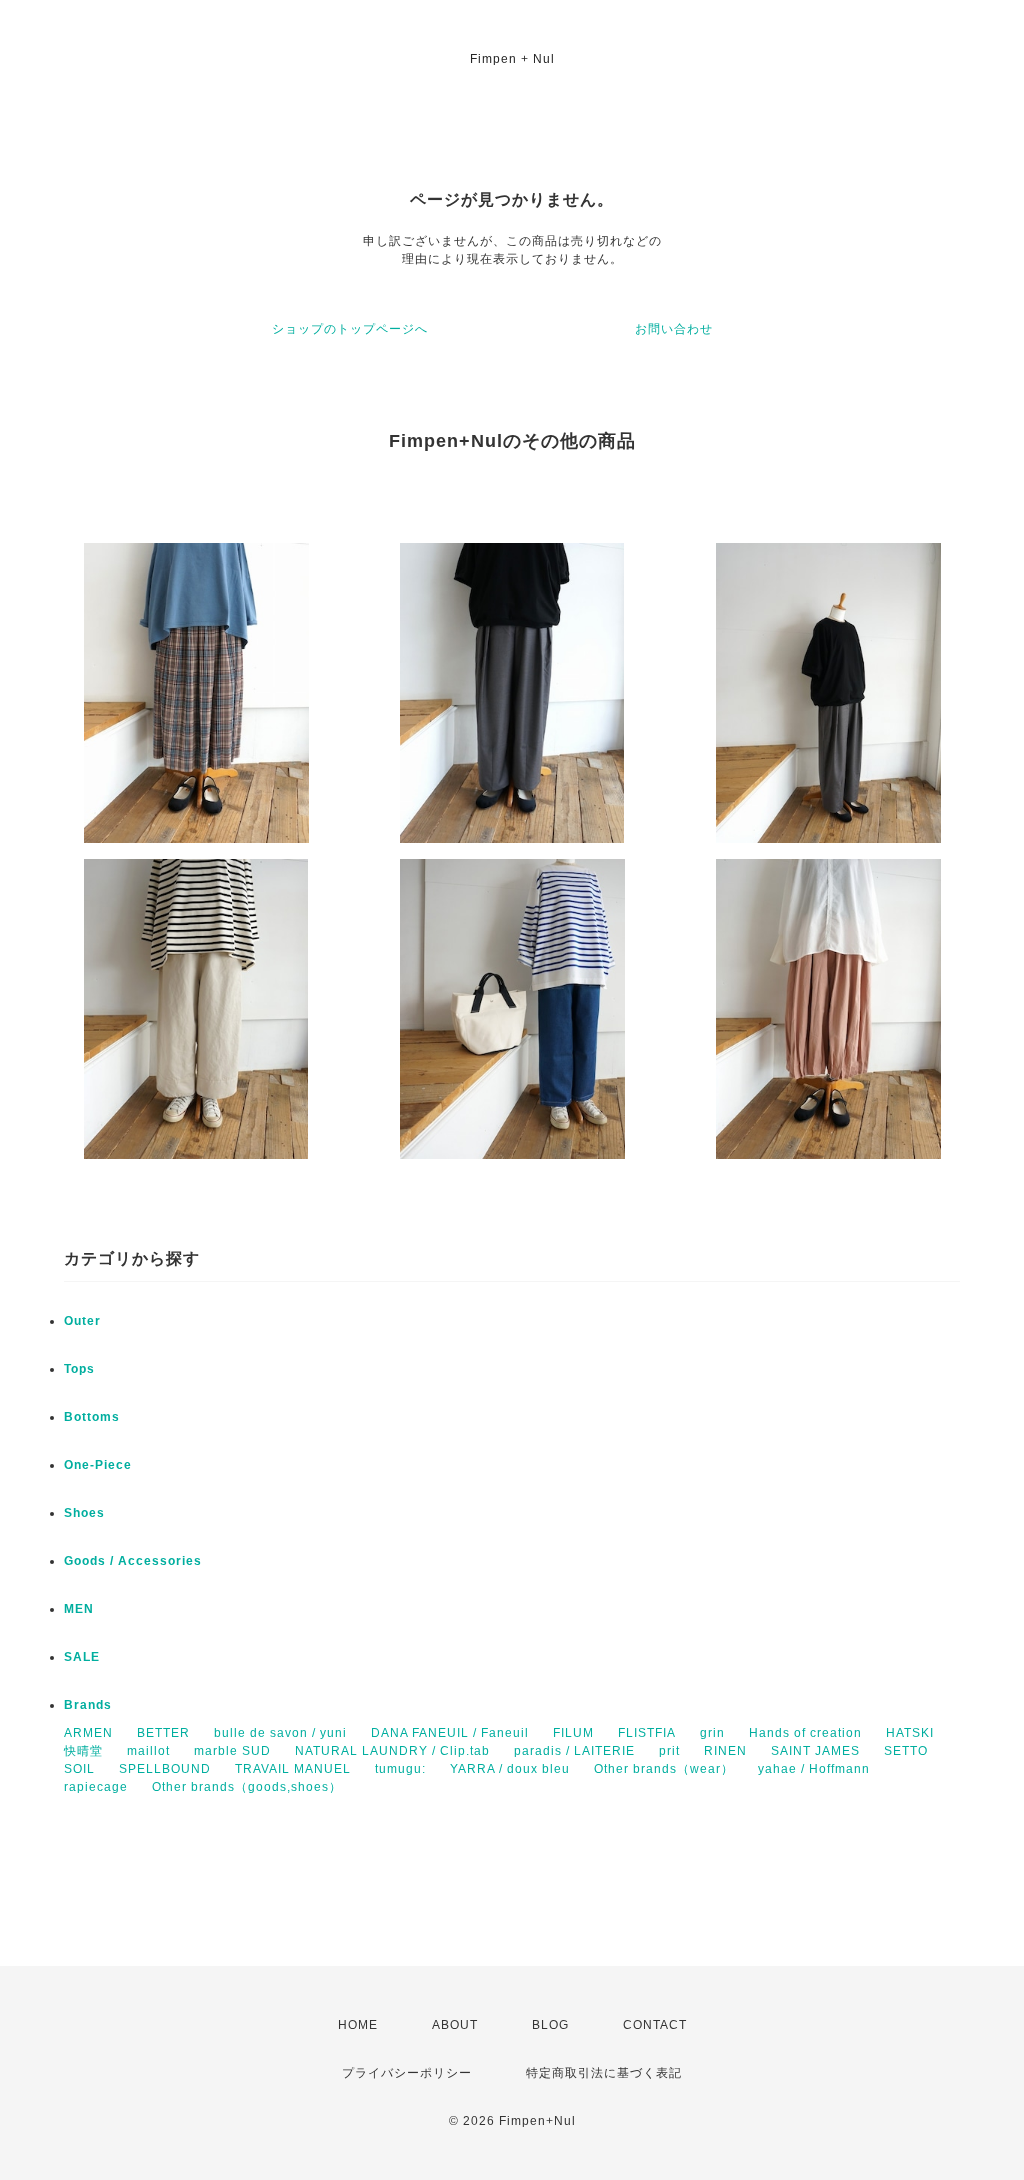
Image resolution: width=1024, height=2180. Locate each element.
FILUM (573, 1733)
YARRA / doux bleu (510, 1769)
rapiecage (96, 1787)
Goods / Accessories (133, 1561)
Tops (79, 1369)
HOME (358, 2025)
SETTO (906, 1751)
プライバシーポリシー (407, 2073)
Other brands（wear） (664, 1769)
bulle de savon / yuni (280, 1733)
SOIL (79, 1769)
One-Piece (98, 1465)
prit (669, 1751)
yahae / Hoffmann (814, 1769)
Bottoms (92, 1417)
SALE (82, 1657)
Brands (88, 1705)
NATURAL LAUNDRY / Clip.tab (392, 1751)
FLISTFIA (647, 1733)
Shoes (84, 1513)
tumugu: (400, 1769)
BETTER (163, 1733)
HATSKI (910, 1733)
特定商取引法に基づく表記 (604, 2073)
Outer (82, 1321)
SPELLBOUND (165, 1769)
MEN (79, 1609)
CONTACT (655, 2025)
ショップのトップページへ (350, 329)
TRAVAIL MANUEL (293, 1769)
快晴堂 (83, 1751)
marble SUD (232, 1751)
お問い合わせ (674, 329)
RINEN (725, 1751)
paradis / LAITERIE (574, 1751)
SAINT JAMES (815, 1751)
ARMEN (88, 1733)
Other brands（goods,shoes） (247, 1787)
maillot (148, 1751)
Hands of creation (805, 1733)
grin (712, 1733)
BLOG (550, 2025)
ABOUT (455, 2025)
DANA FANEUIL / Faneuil (450, 1733)
